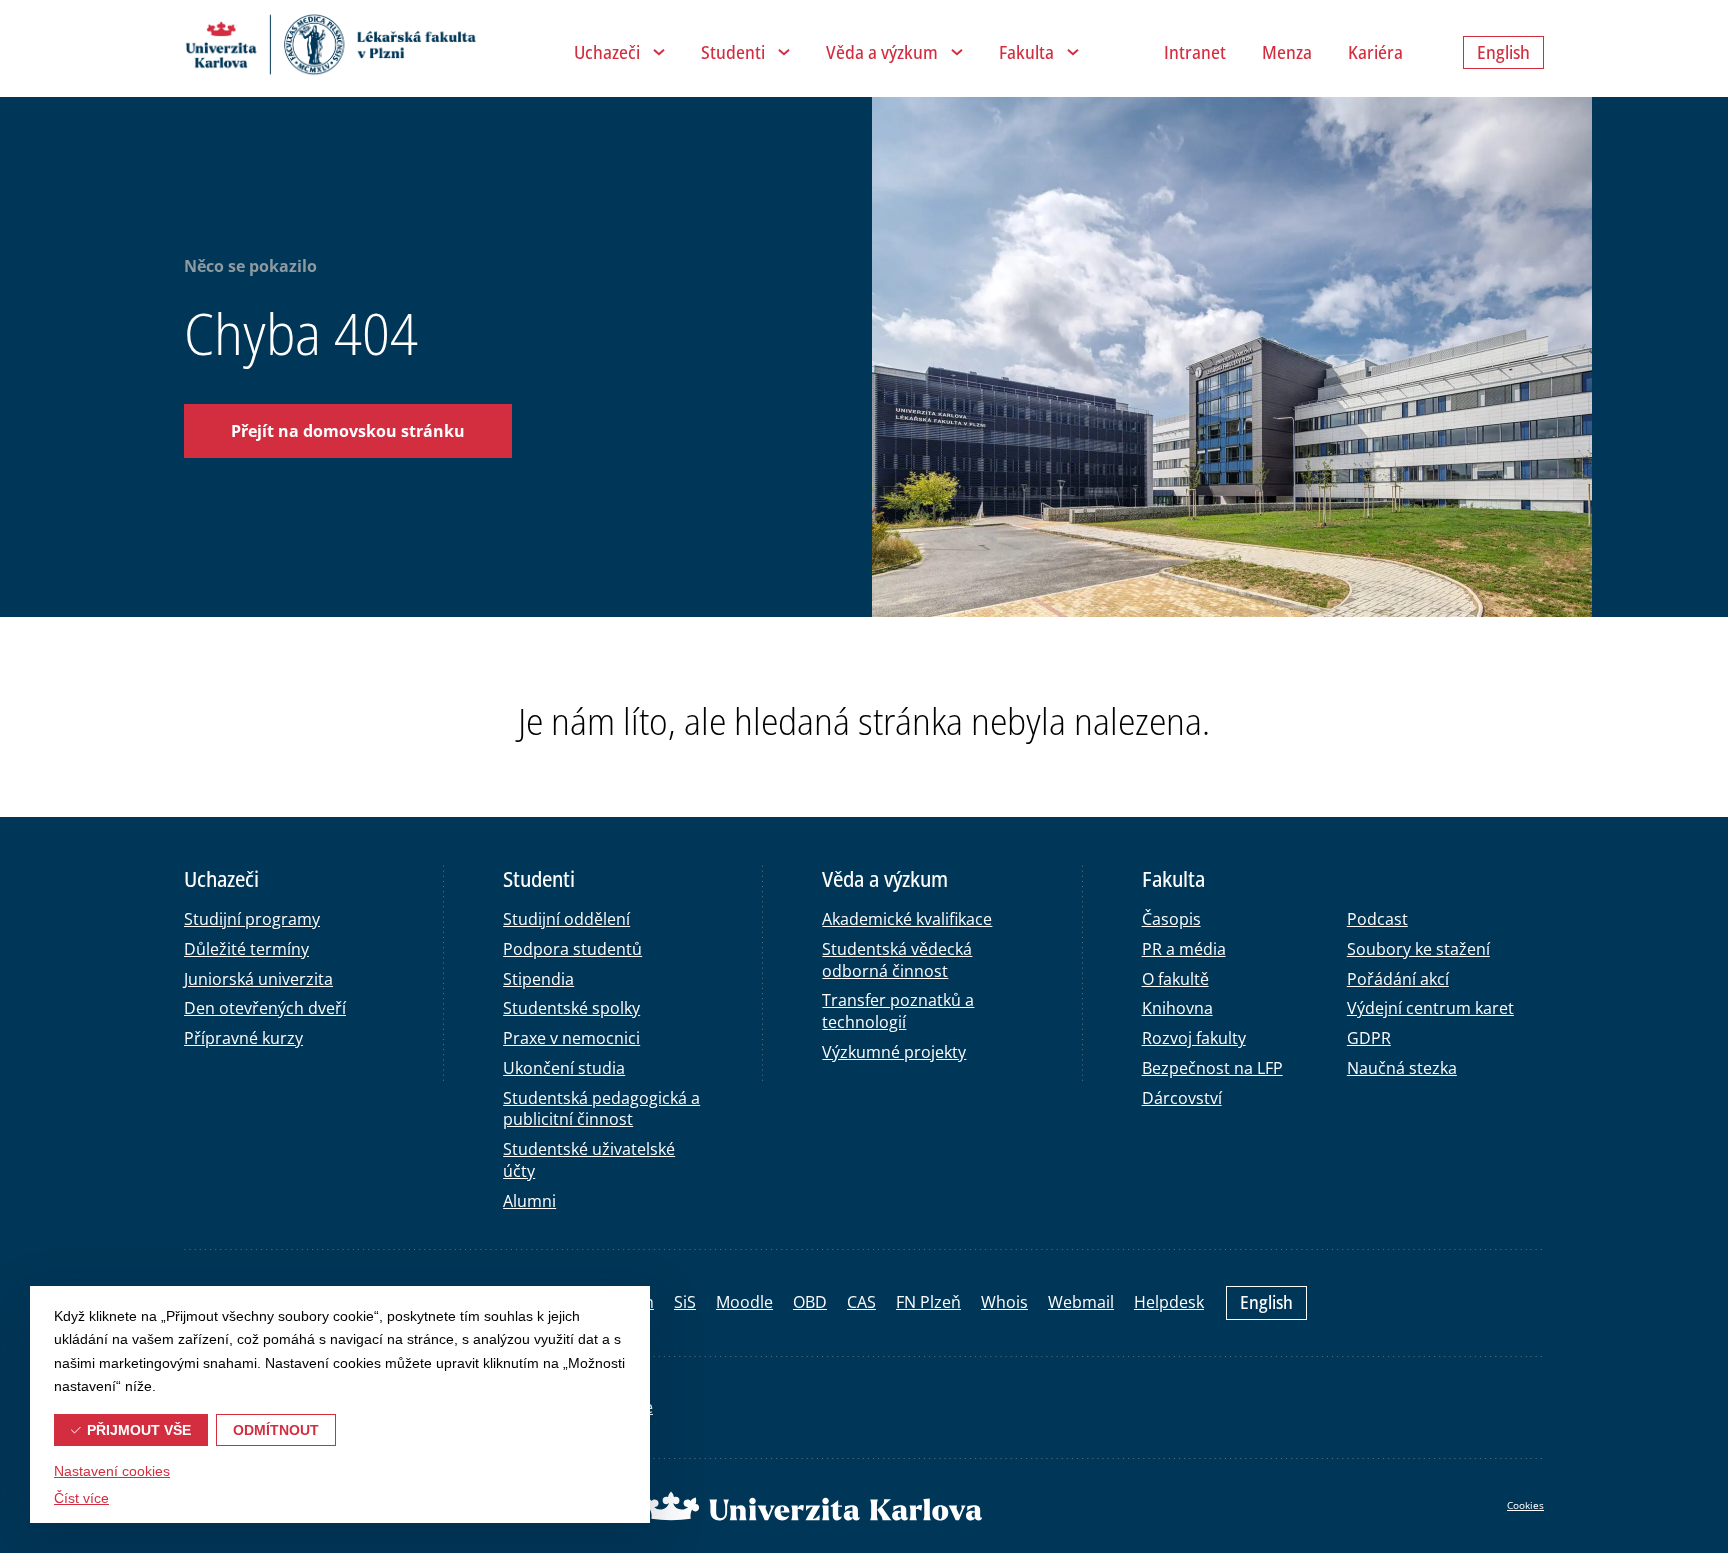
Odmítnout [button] (276, 1430)
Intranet (1195, 52)
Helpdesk (1169, 1302)
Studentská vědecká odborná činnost (897, 960)
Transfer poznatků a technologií (898, 1011)
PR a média (1184, 949)
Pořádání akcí (1398, 979)
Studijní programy (252, 919)
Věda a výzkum (882, 52)
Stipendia (538, 979)
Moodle (744, 1302)
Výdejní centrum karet (1430, 1008)
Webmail (1081, 1302)
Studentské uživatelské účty (589, 1160)
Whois (1004, 1302)
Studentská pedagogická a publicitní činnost (601, 1109)
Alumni (529, 1201)
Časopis (1171, 919)
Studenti (733, 52)
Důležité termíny (246, 949)
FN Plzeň (928, 1302)
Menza (1287, 52)
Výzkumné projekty (894, 1052)
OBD (810, 1302)
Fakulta (1026, 52)
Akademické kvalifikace (907, 919)
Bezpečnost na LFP (1212, 1068)
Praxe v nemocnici (571, 1038)
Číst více (81, 1498)
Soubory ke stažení (1418, 949)
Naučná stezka (1402, 1068)
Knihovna (1177, 1008)
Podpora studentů (572, 949)
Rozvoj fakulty (1194, 1038)
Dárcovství (1182, 1098)
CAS (861, 1302)
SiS (685, 1302)
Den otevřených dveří (265, 1008)
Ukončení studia (564, 1068)
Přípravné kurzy (243, 1038)
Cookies (1525, 1505)
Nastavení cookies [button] (112, 1471)
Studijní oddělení (566, 919)
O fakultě (1175, 979)
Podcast (1377, 919)
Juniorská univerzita (258, 979)
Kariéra (1375, 52)
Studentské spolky (571, 1008)
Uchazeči (607, 52)
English (1266, 1302)
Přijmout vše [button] (139, 1430)
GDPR (1369, 1038)
